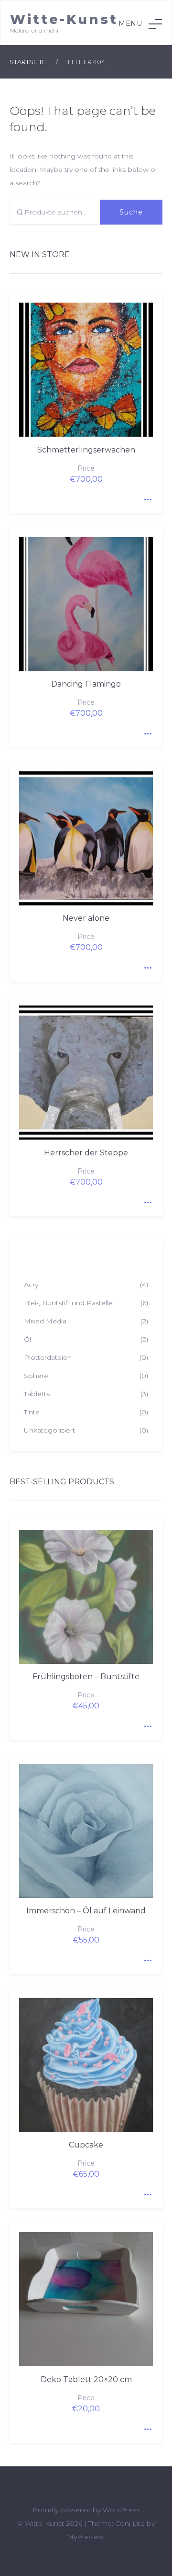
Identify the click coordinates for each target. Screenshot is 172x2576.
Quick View (146, 497)
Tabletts (37, 1394)
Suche (131, 212)
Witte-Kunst (64, 19)
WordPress (121, 2510)
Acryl (32, 1285)
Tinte (32, 1412)
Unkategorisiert (49, 1430)
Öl (27, 1339)
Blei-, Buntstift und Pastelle (68, 1303)
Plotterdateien (48, 1357)
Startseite (28, 62)
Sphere (36, 1376)
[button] (140, 24)
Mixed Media (45, 1321)
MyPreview (85, 2537)
